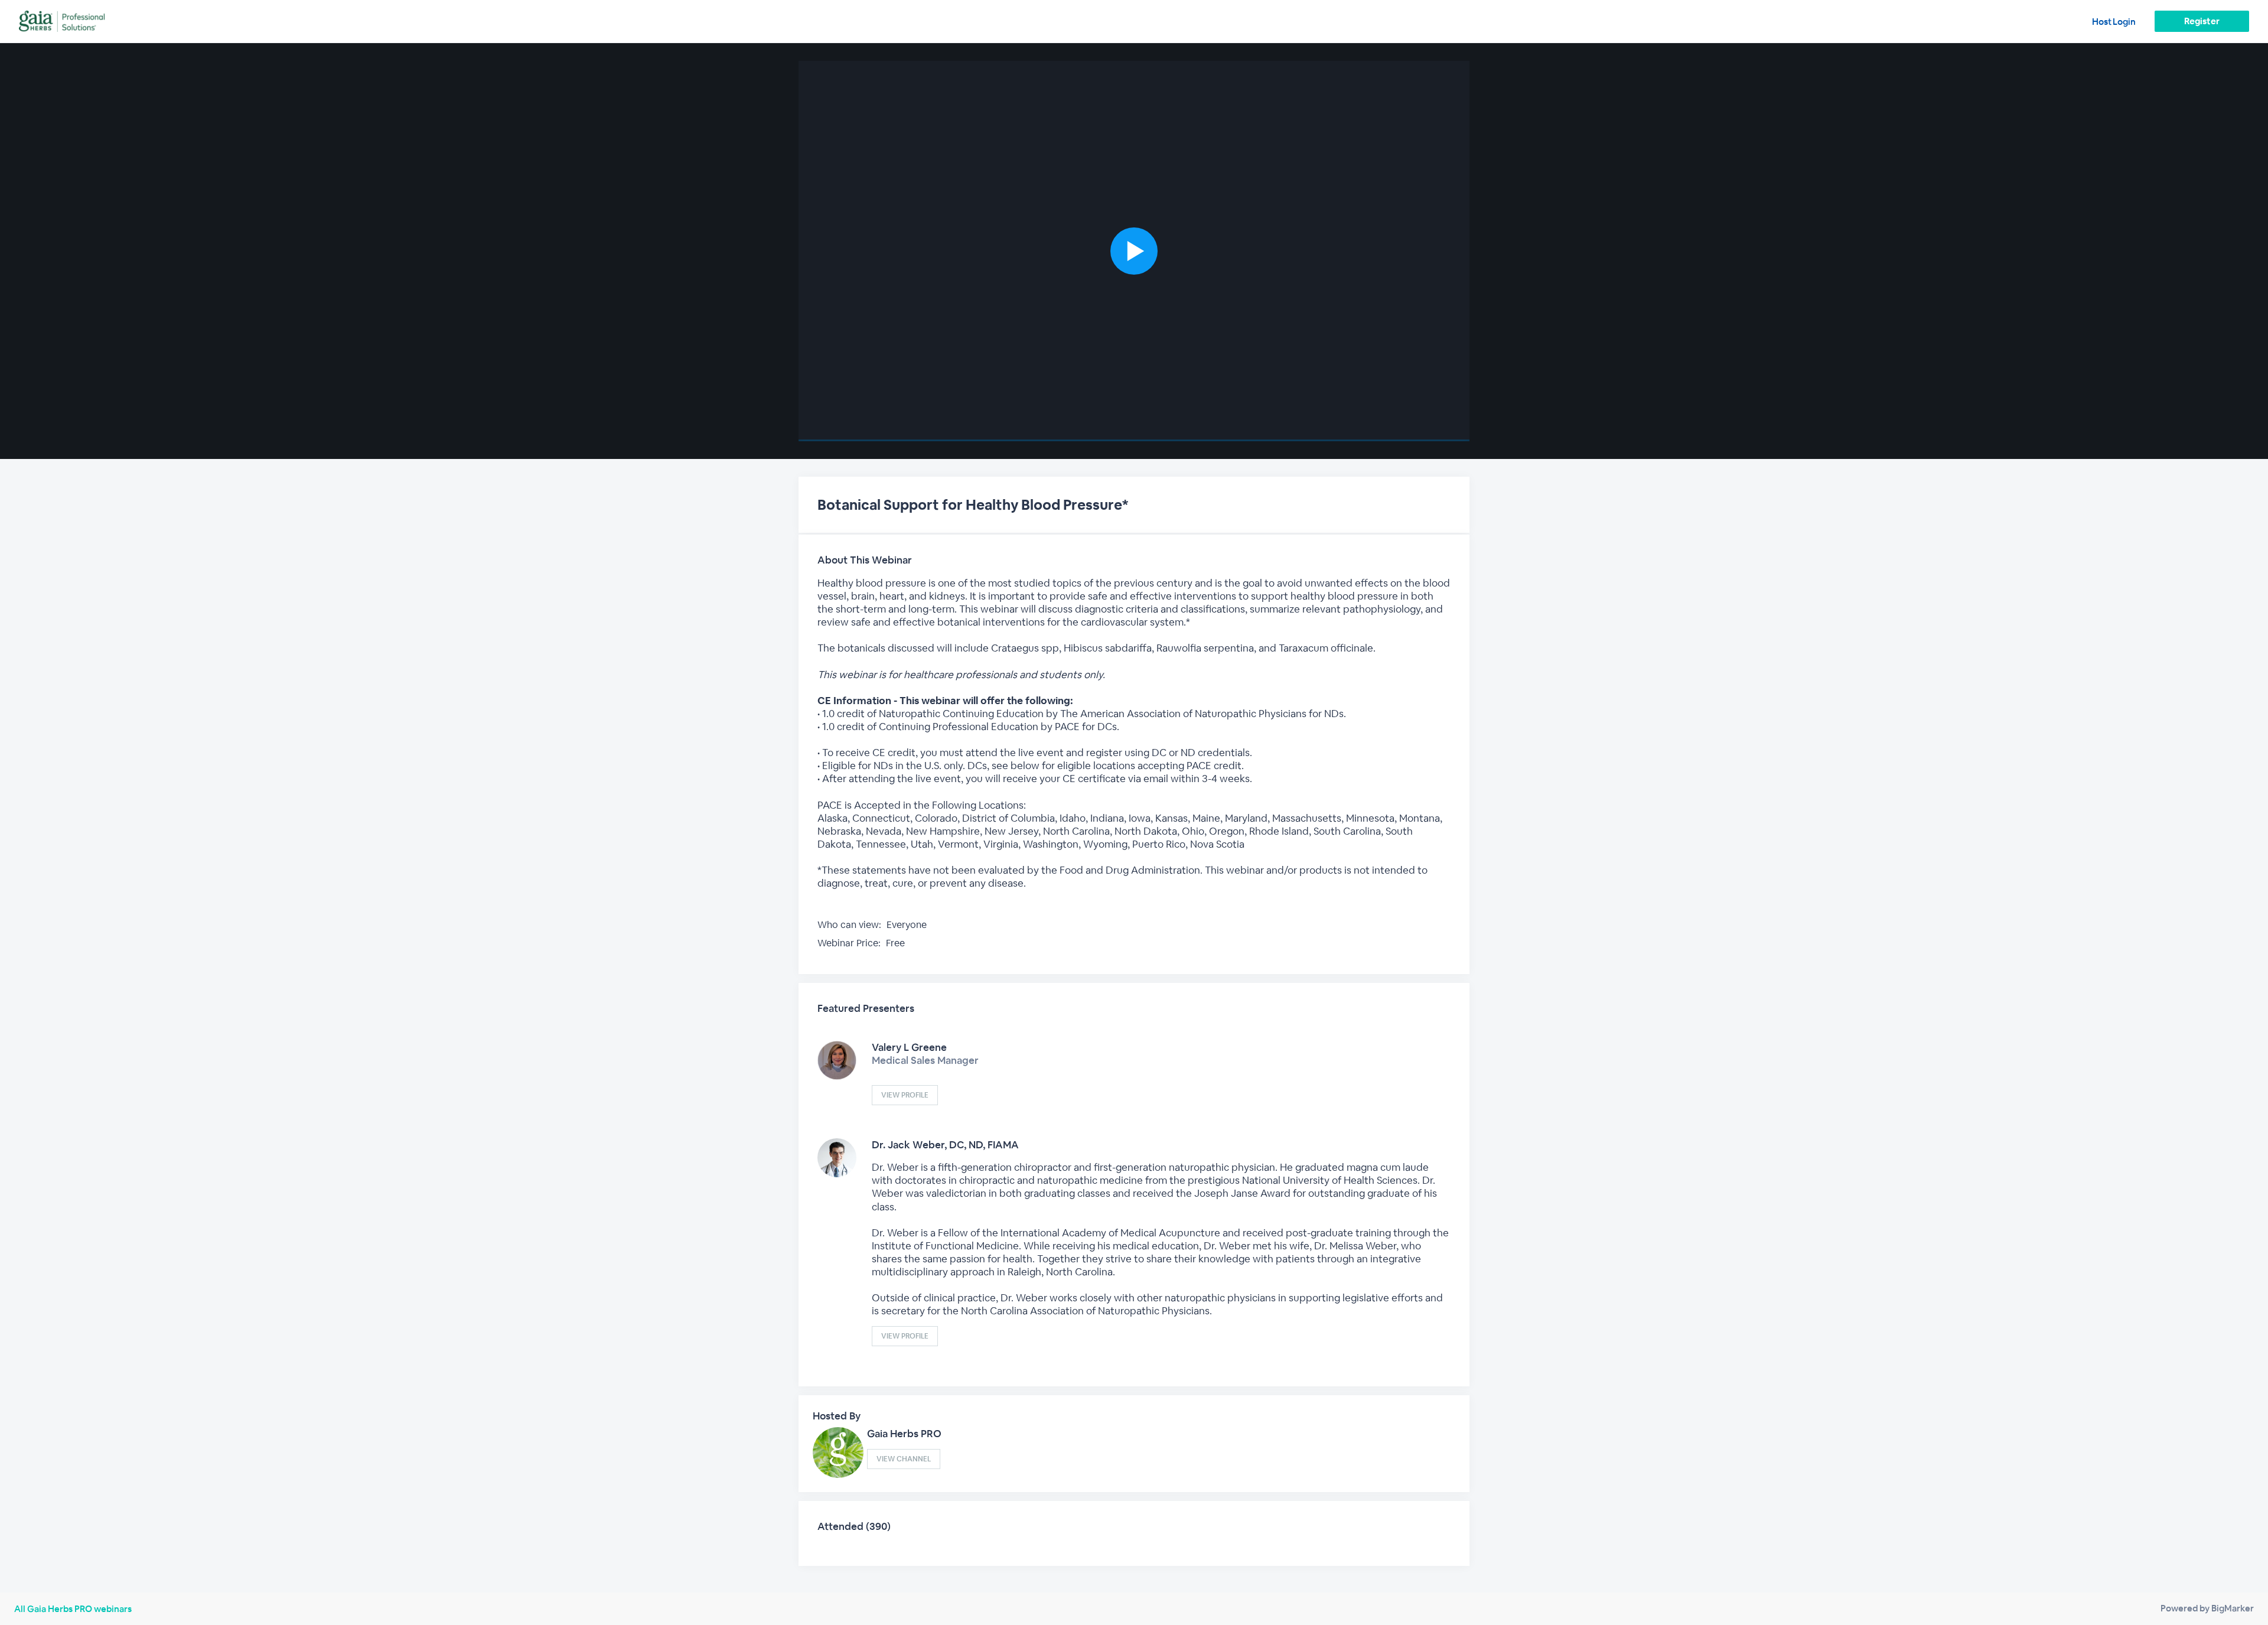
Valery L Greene (909, 1047)
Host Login (2114, 22)
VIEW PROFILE (905, 1095)
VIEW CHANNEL (904, 1459)
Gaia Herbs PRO (904, 1434)
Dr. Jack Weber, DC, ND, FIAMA (945, 1145)
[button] (1134, 251)
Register (2202, 21)
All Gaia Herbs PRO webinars (73, 1609)
